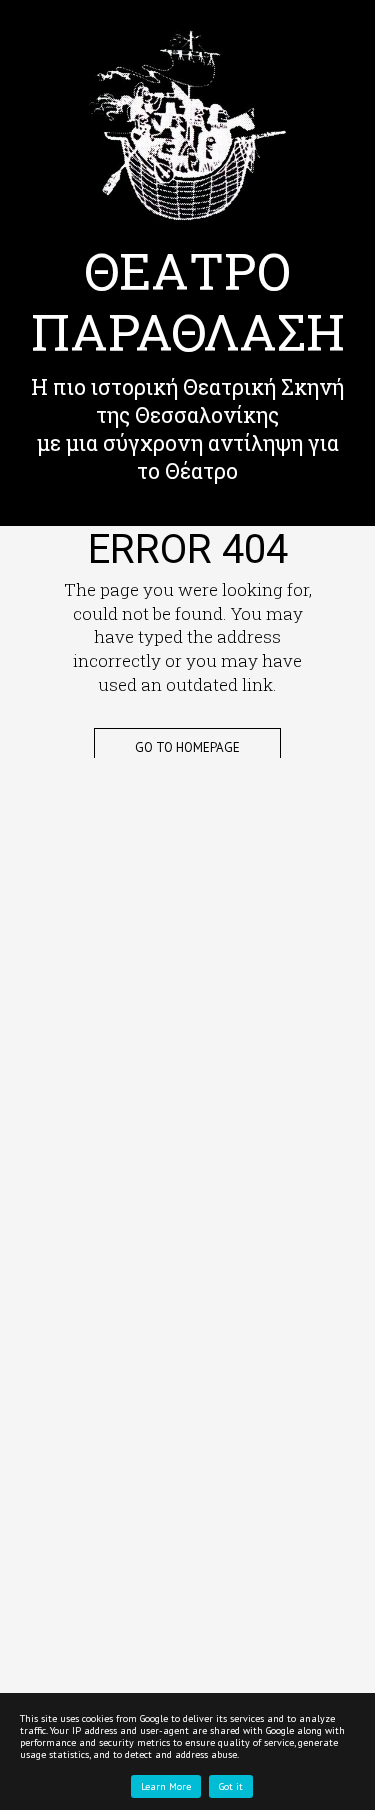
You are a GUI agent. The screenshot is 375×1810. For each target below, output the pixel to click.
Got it (231, 1786)
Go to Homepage (187, 747)
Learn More (166, 1786)
